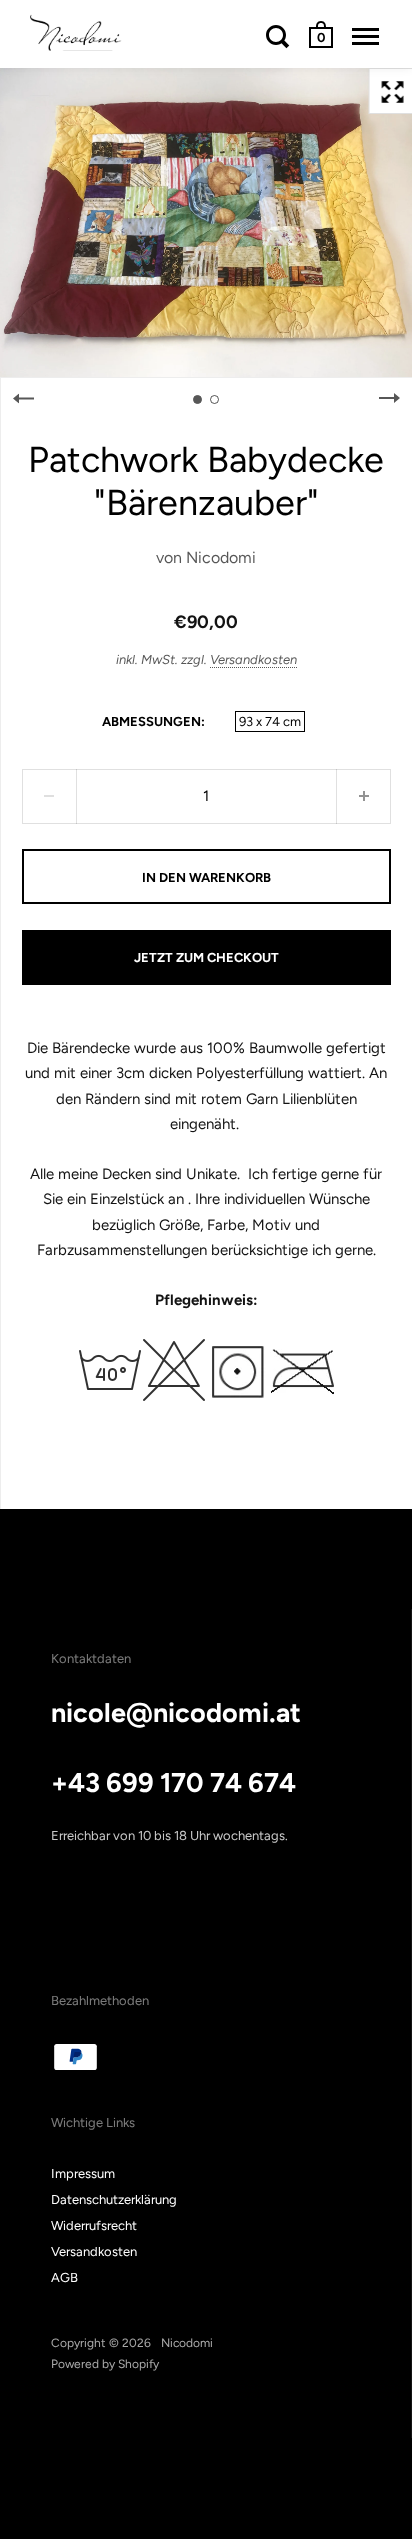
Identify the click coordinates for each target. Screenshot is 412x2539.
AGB (64, 2277)
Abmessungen (151, 721)
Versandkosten (253, 659)
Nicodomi (221, 557)
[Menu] (365, 36)
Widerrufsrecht (94, 2225)
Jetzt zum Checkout (206, 957)
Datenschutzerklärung (114, 2199)
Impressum (83, 2173)
